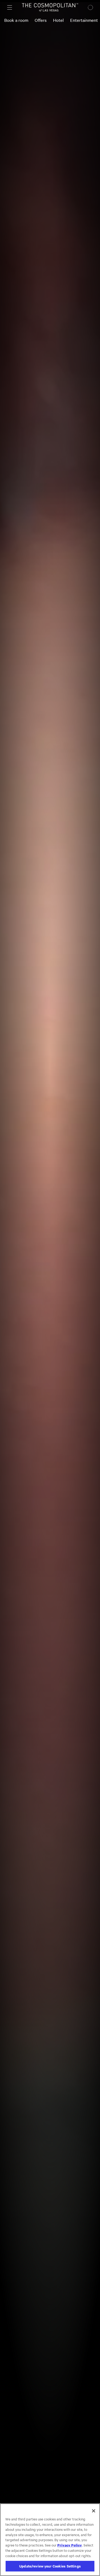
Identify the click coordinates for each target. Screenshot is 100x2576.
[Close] (94, 2511)
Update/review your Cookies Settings (50, 2566)
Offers (41, 20)
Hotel (58, 20)
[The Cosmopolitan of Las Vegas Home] (50, 7)
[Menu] (10, 7)
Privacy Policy (70, 2545)
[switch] (14, 41)
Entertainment (84, 20)
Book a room (16, 20)
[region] (50, 2540)
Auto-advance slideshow (35, 41)
